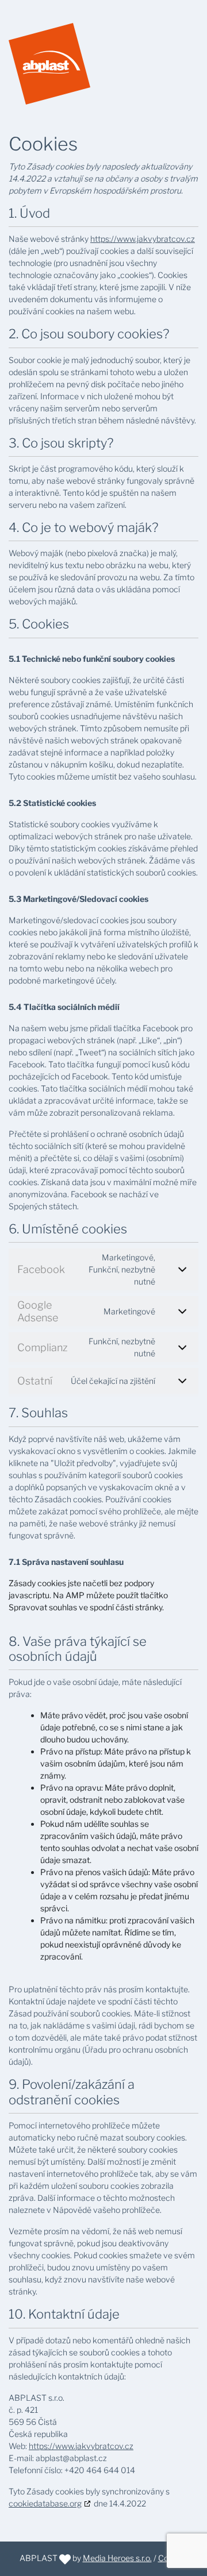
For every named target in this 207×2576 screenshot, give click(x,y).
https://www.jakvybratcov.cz (143, 239)
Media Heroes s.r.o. (117, 2558)
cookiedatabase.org (45, 2503)
